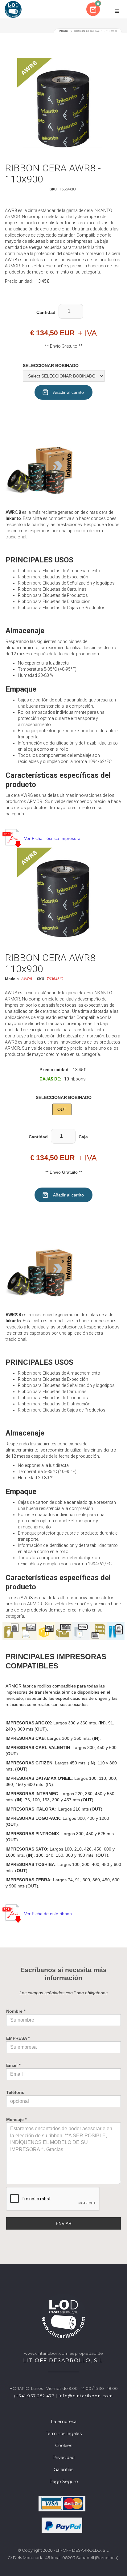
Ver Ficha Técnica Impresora (52, 838)
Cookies (64, 2446)
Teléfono (15, 2092)
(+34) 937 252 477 (34, 2396)
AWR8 (27, 979)
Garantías (63, 2470)
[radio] (62, 1109)
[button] (94, 9)
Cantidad (46, 312)
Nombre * (16, 2011)
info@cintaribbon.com (86, 2396)
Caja (83, 1137)
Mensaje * (16, 2119)
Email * (13, 2065)
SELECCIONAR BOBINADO (51, 365)
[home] (13, 9)
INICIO (63, 31)
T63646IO (55, 979)
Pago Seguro (64, 2482)
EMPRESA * (18, 2038)
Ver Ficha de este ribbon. (49, 1914)
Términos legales (64, 2434)
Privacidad (63, 2458)
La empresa (64, 2422)
